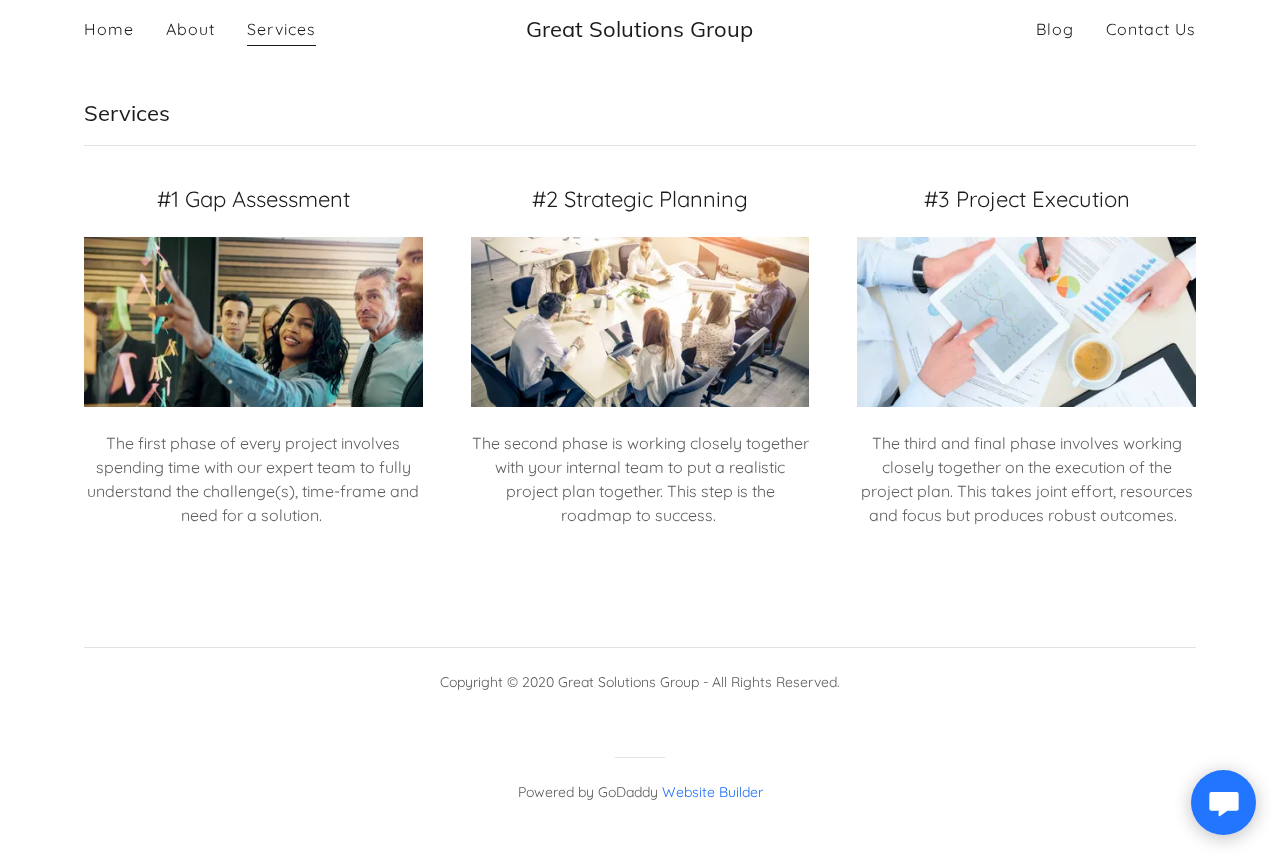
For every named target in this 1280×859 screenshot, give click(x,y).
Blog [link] (1055, 29)
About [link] (190, 29)
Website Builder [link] (712, 792)
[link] (639, 29)
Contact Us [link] (1151, 29)
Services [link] (281, 29)
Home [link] (109, 29)
